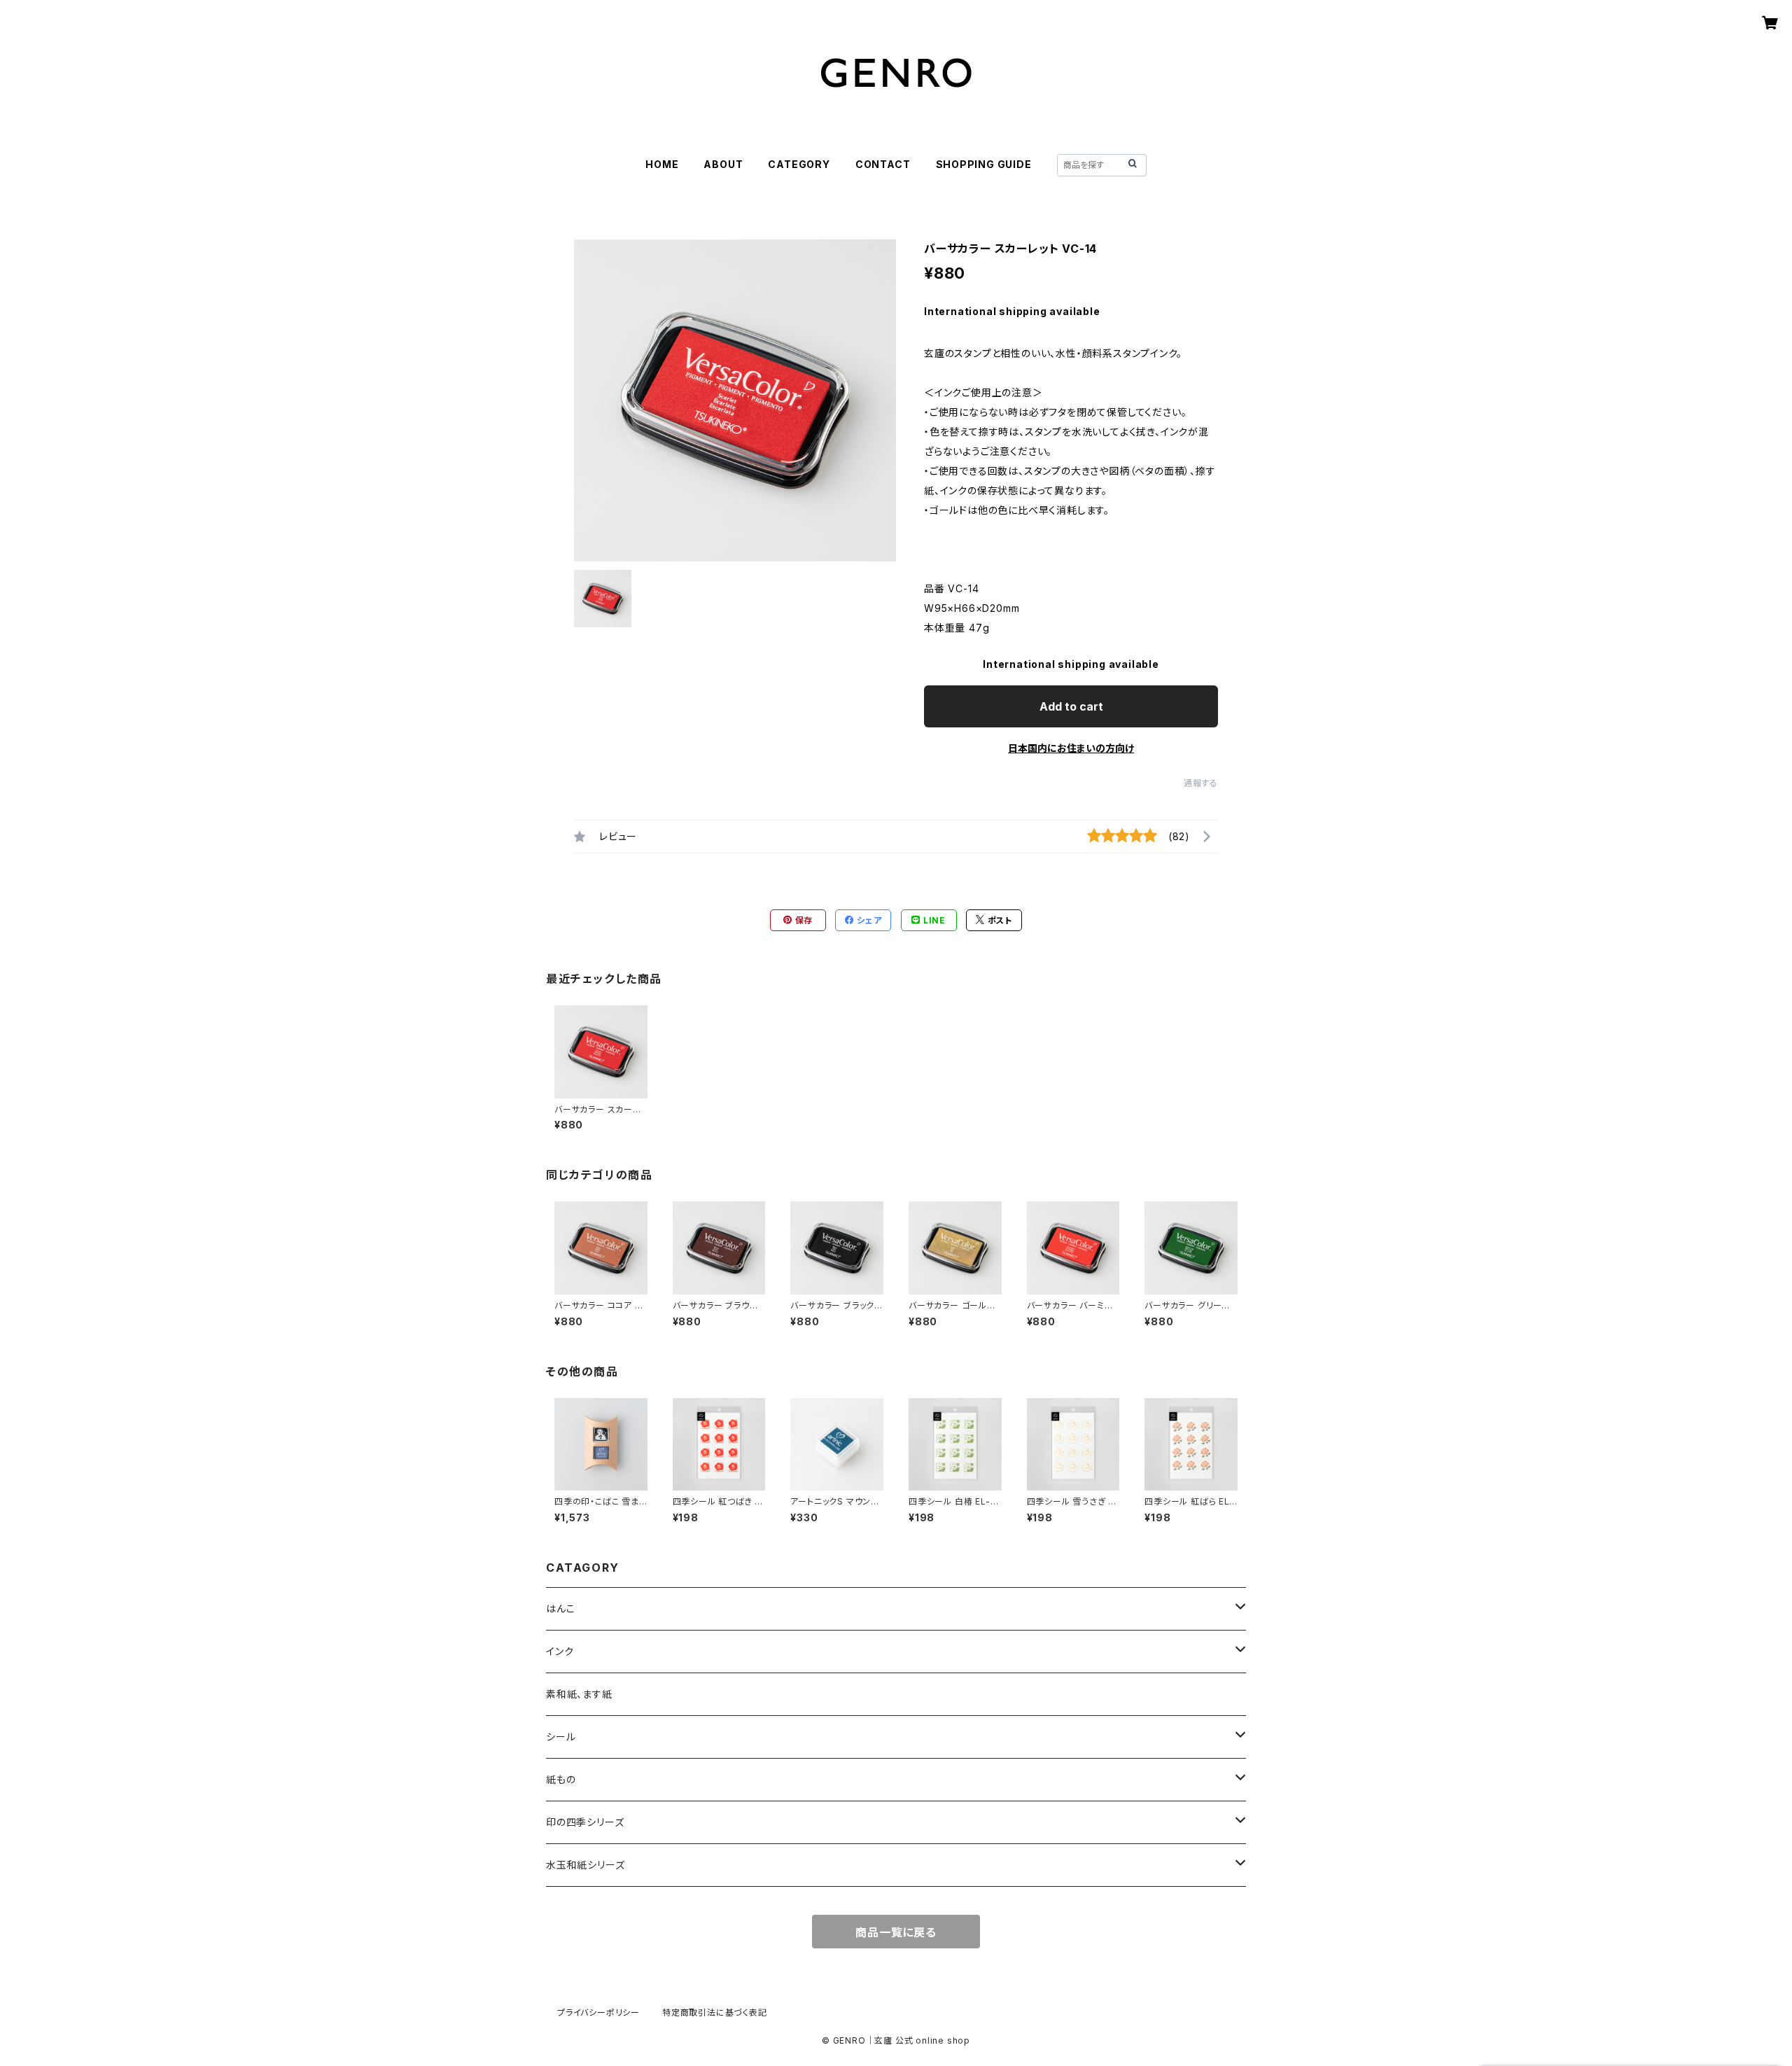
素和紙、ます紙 (579, 1694)
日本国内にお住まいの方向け (1071, 748)
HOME (662, 164)
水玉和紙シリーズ (585, 1865)
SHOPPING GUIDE (984, 164)
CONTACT (883, 164)
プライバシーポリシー (598, 2012)
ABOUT (723, 164)
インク (560, 1651)
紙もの (561, 1779)
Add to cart (1071, 706)
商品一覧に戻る (896, 1932)
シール (561, 1737)
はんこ (560, 1608)
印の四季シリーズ (585, 1822)
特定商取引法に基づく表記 (715, 2012)
